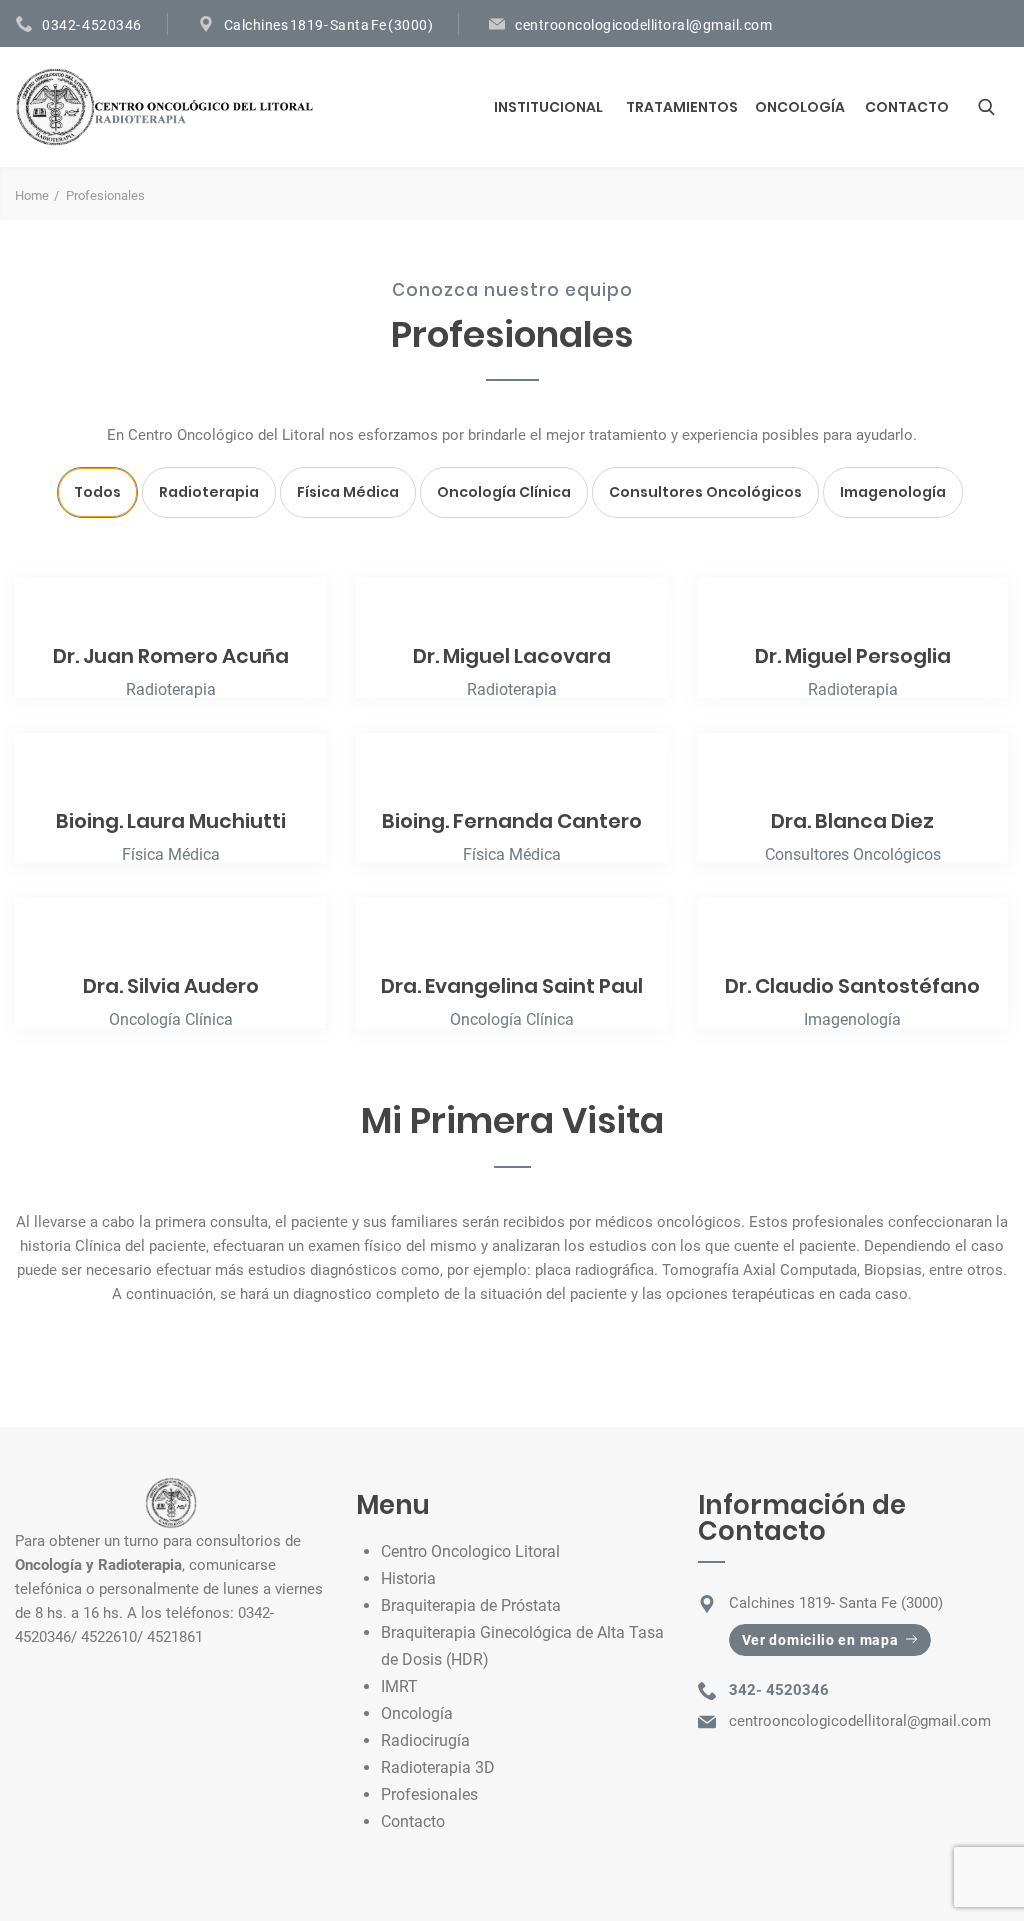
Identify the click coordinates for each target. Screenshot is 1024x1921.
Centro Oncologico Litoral (470, 1551)
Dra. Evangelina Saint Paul (512, 986)
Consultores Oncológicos (705, 492)
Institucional (548, 107)
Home (32, 195)
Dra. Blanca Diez (852, 821)
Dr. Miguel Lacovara (512, 656)
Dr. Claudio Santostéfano (852, 986)
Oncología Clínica (504, 492)
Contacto (907, 107)
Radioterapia (209, 492)
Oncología (800, 107)
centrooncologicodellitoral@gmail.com (643, 25)
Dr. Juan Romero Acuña (171, 656)
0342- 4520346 (92, 25)
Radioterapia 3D (438, 1767)
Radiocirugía (425, 1740)
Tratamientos (682, 107)
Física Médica (348, 492)
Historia (408, 1578)
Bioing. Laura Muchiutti (171, 821)
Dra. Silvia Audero (171, 986)
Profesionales (429, 1794)
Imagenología (893, 492)
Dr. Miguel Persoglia (853, 656)
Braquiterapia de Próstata (471, 1605)
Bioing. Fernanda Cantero (512, 821)
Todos (97, 492)
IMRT (399, 1686)
